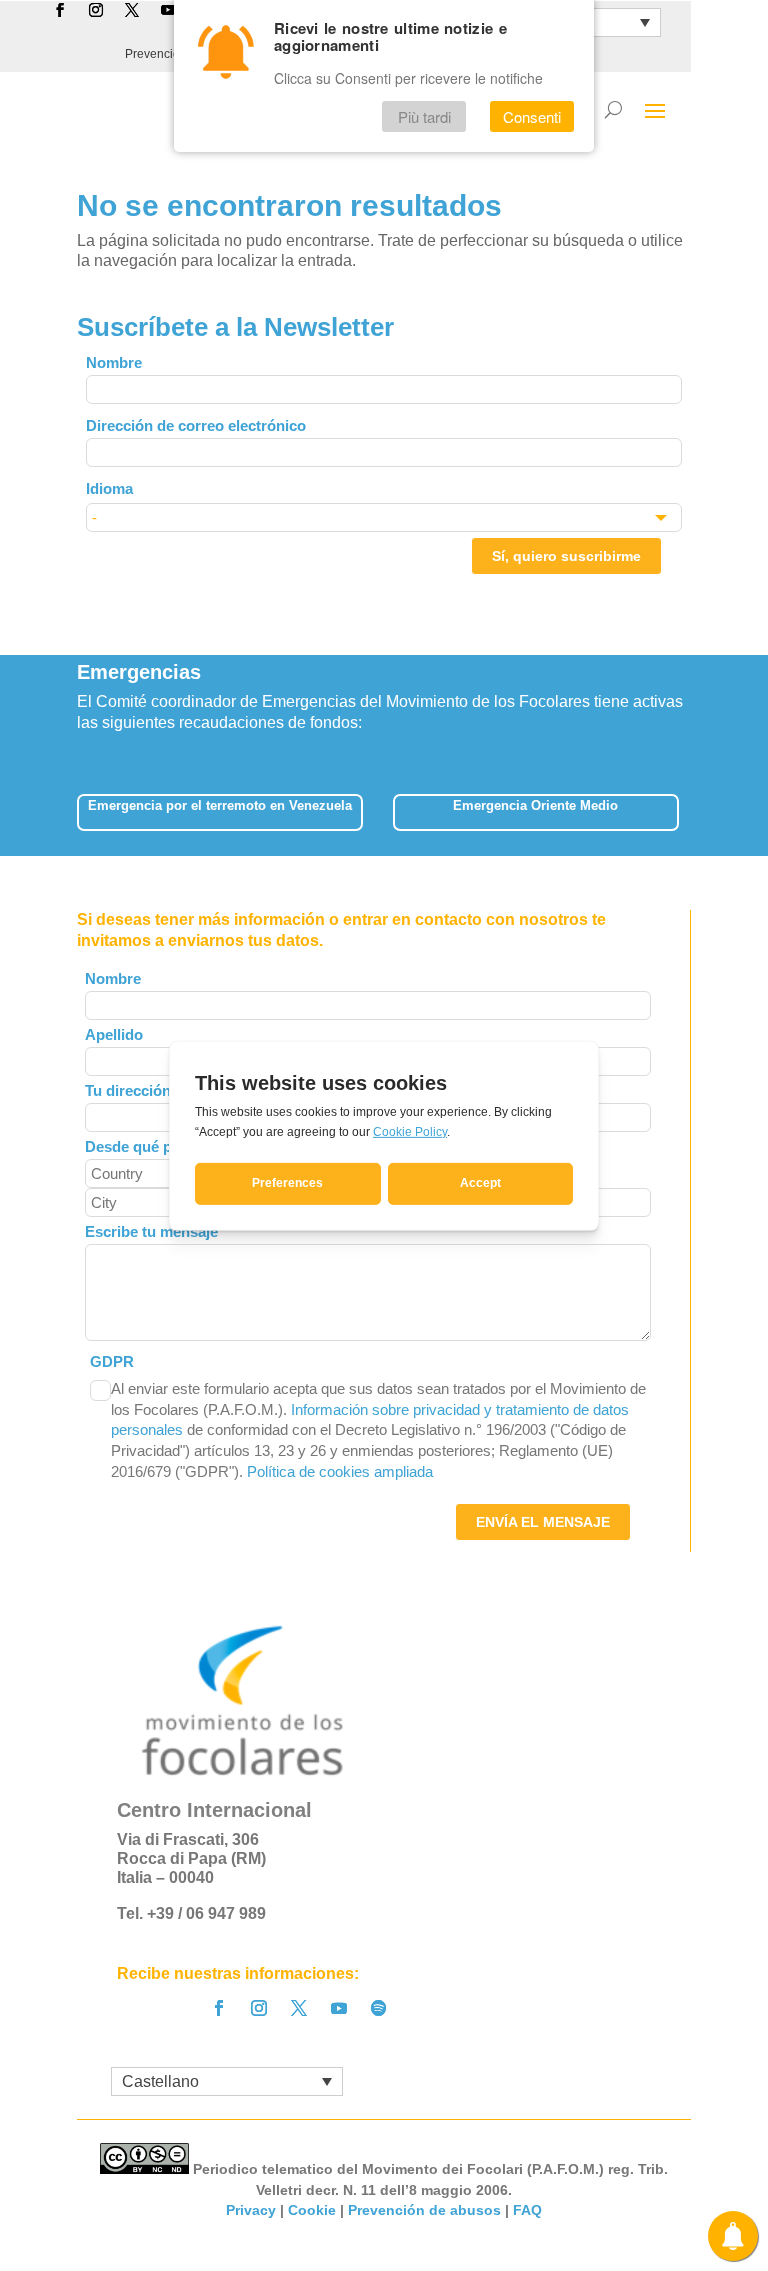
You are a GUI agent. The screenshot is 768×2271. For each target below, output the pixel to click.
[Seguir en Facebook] (219, 2008)
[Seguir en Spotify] (379, 2008)
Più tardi (424, 116)
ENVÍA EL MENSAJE (543, 1522)
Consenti (532, 116)
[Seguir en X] (299, 2008)
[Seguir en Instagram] (259, 2008)
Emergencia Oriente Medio (535, 805)
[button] (692, 806)
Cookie (312, 2210)
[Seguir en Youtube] (339, 2008)
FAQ (527, 2210)
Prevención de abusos (424, 2210)
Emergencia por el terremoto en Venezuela (220, 805)
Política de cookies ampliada (340, 1471)
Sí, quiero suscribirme (566, 556)
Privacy (251, 2210)
